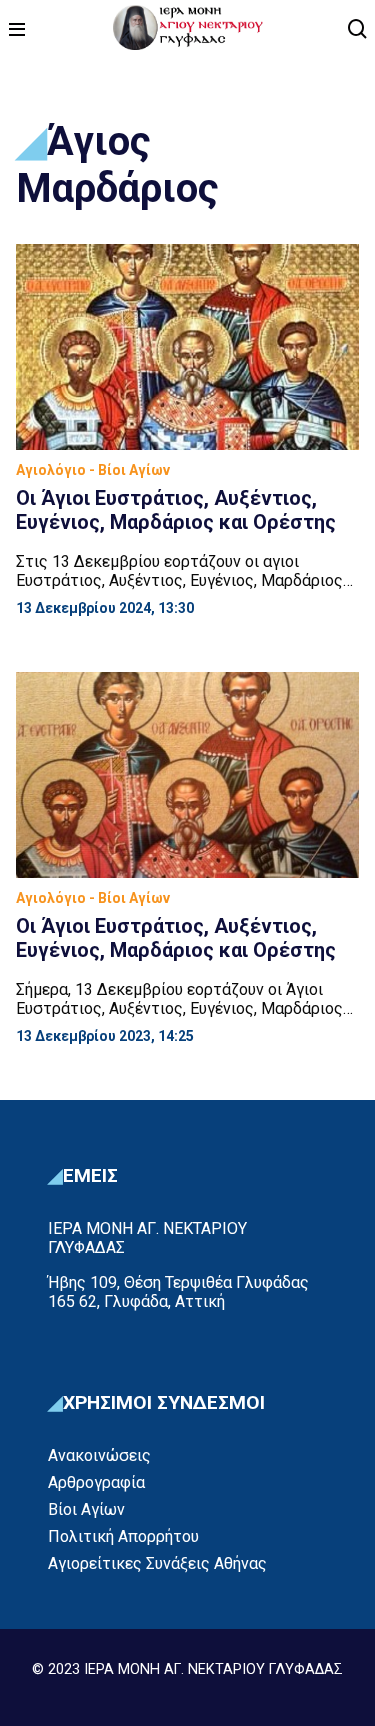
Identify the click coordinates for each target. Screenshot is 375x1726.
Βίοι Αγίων (86, 1509)
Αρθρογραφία (96, 1482)
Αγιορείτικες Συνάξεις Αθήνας (157, 1563)
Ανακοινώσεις (99, 1455)
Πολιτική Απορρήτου (123, 1536)
